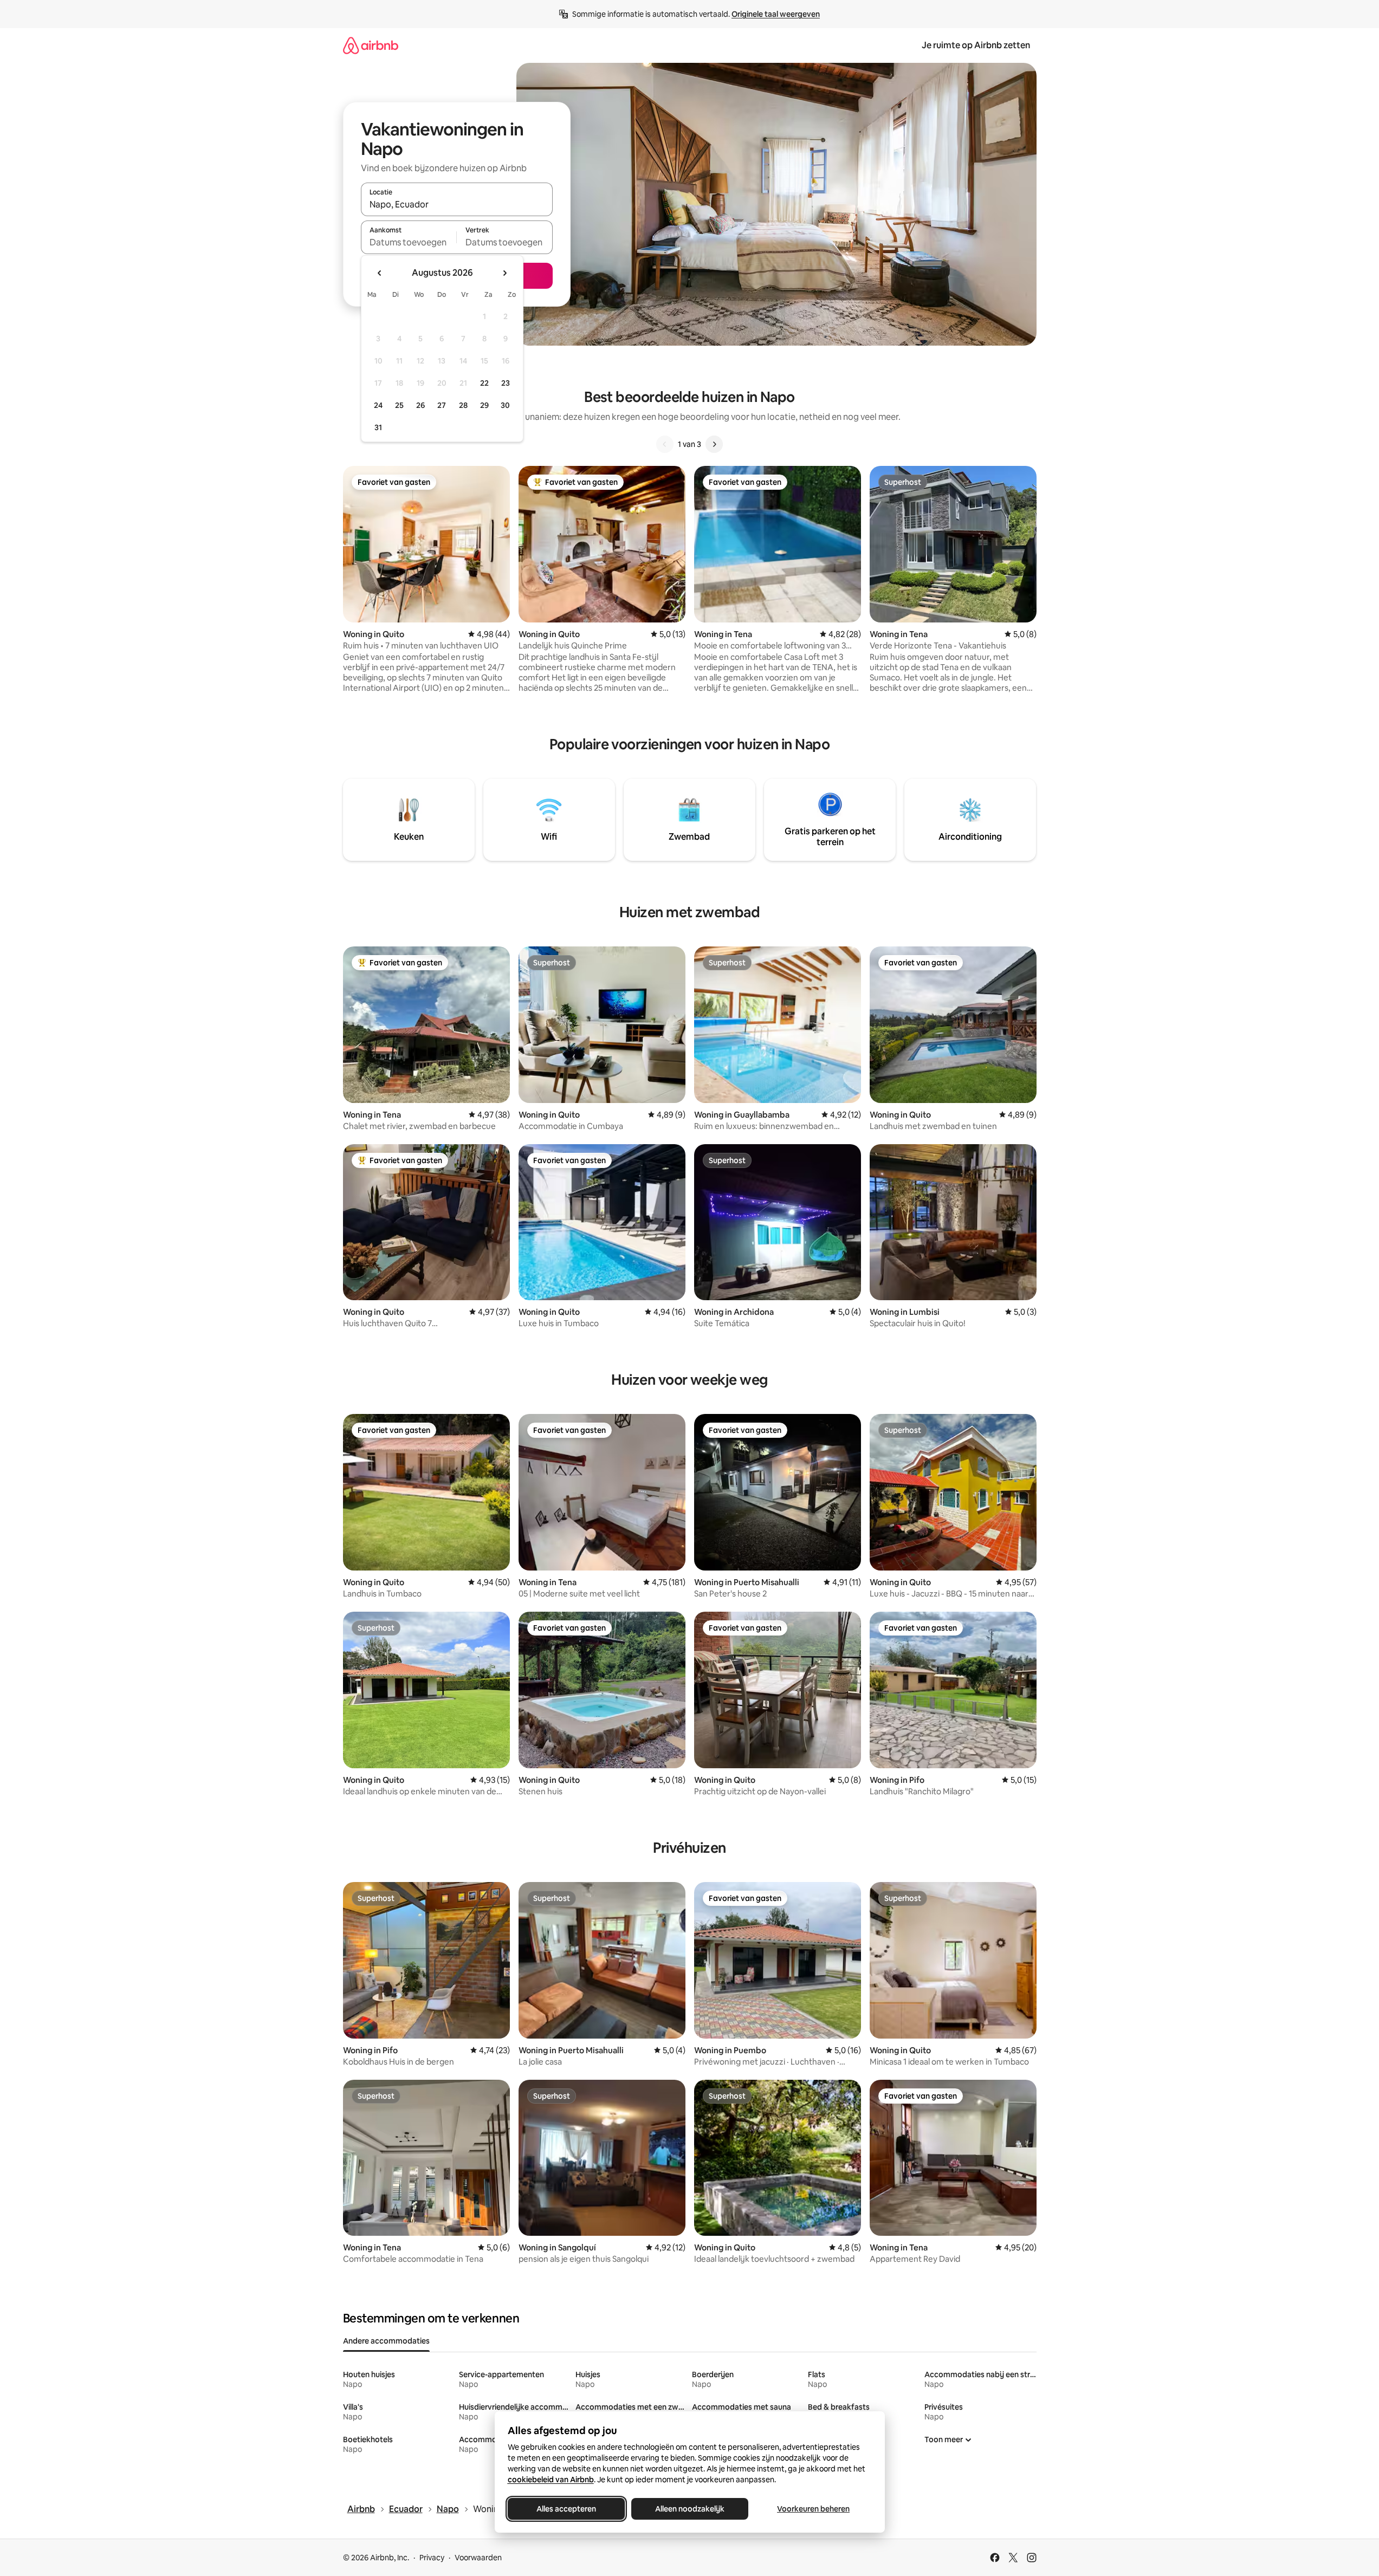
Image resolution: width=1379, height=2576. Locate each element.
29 (484, 405)
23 (506, 383)
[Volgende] (714, 444)
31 (378, 427)
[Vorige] (665, 444)
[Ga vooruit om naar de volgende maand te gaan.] (504, 273)
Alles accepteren (566, 2509)
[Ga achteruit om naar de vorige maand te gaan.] (380, 273)
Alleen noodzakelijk (690, 2509)
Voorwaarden (478, 2558)
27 (442, 405)
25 (399, 405)
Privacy (432, 2558)
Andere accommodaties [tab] (386, 2341)
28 (463, 405)
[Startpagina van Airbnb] (371, 45)
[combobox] (457, 204)
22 (484, 383)
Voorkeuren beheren (813, 2509)
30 (505, 405)
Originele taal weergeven (776, 14)
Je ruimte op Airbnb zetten (976, 45)
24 (378, 405)
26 (420, 405)
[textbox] (409, 242)
